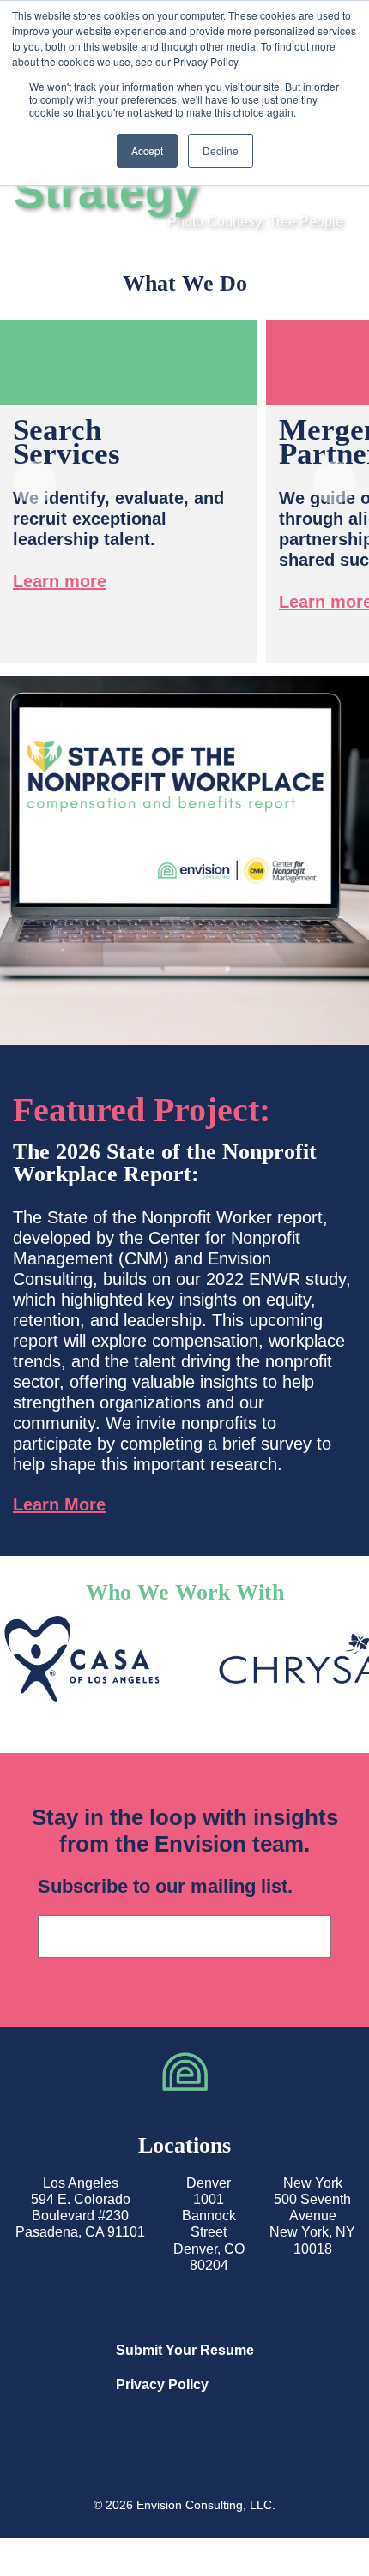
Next (335, 485)
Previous (34, 485)
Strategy (106, 191)
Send (307, 1937)
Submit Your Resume (185, 2350)
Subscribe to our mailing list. (165, 1886)
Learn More (59, 1504)
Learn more (60, 581)
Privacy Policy (162, 2384)
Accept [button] (147, 150)
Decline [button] (221, 150)
